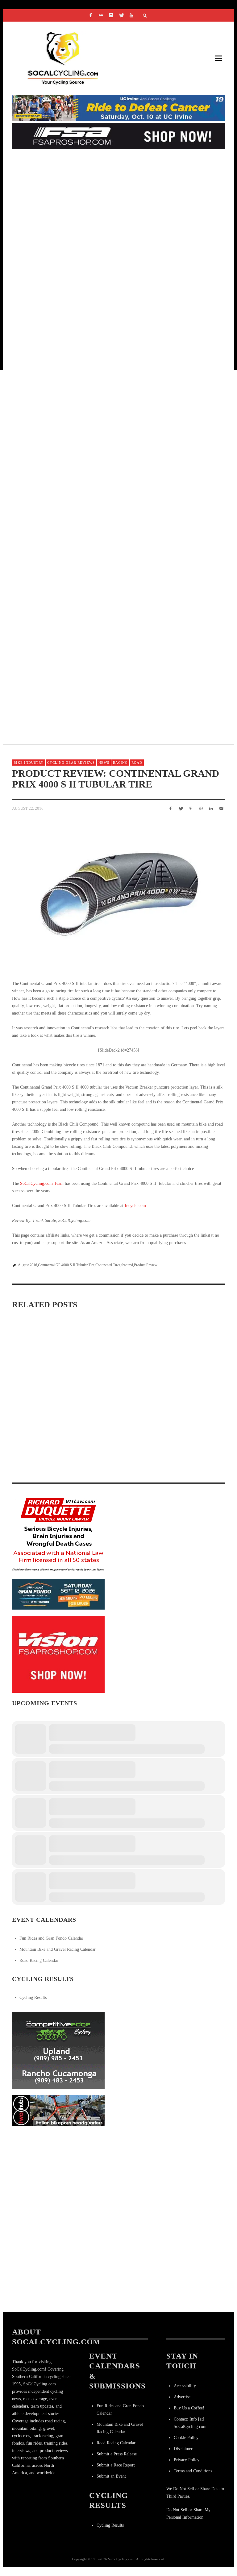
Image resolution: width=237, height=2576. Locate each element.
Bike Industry (29, 763)
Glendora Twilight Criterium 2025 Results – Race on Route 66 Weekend (116, 608)
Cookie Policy (186, 2438)
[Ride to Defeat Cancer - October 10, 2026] (118, 108)
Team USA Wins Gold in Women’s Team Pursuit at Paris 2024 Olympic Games (118, 388)
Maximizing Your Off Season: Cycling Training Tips (44, 1393)
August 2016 (27, 1265)
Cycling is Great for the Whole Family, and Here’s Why (94, 314)
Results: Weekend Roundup (53, 167)
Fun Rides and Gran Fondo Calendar (51, 1938)
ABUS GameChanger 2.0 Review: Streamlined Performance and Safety (116, 1470)
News (104, 763)
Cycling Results (33, 1997)
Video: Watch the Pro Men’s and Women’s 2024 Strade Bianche (186, 1469)
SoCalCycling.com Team (42, 1183)
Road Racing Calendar (39, 1960)
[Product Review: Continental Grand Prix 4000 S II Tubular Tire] (118, 894)
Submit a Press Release (117, 2454)
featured (127, 1265)
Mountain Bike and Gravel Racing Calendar (58, 1949)
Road (137, 763)
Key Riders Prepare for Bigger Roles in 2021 (76, 241)
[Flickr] (101, 15)
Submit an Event (111, 2476)
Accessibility (185, 2386)
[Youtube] (131, 15)
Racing (120, 763)
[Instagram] (111, 15)
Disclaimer (183, 2449)
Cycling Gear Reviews (71, 763)
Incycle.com (135, 1206)
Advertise (182, 2397)
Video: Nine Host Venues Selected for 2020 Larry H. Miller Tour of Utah (116, 681)
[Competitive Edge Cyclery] (58, 2050)
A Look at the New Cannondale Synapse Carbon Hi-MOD (93, 461)
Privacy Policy (187, 2460)
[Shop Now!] (58, 1654)
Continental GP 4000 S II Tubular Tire (66, 1265)
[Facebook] (91, 15)
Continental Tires (108, 1265)
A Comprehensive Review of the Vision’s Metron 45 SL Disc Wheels (116, 1394)
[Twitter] (121, 15)
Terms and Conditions (193, 2471)
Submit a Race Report (116, 2465)
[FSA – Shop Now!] (118, 136)
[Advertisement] (58, 2171)
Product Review (146, 1265)
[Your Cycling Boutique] (58, 2110)
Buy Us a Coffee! (189, 2408)
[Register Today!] (58, 1594)
